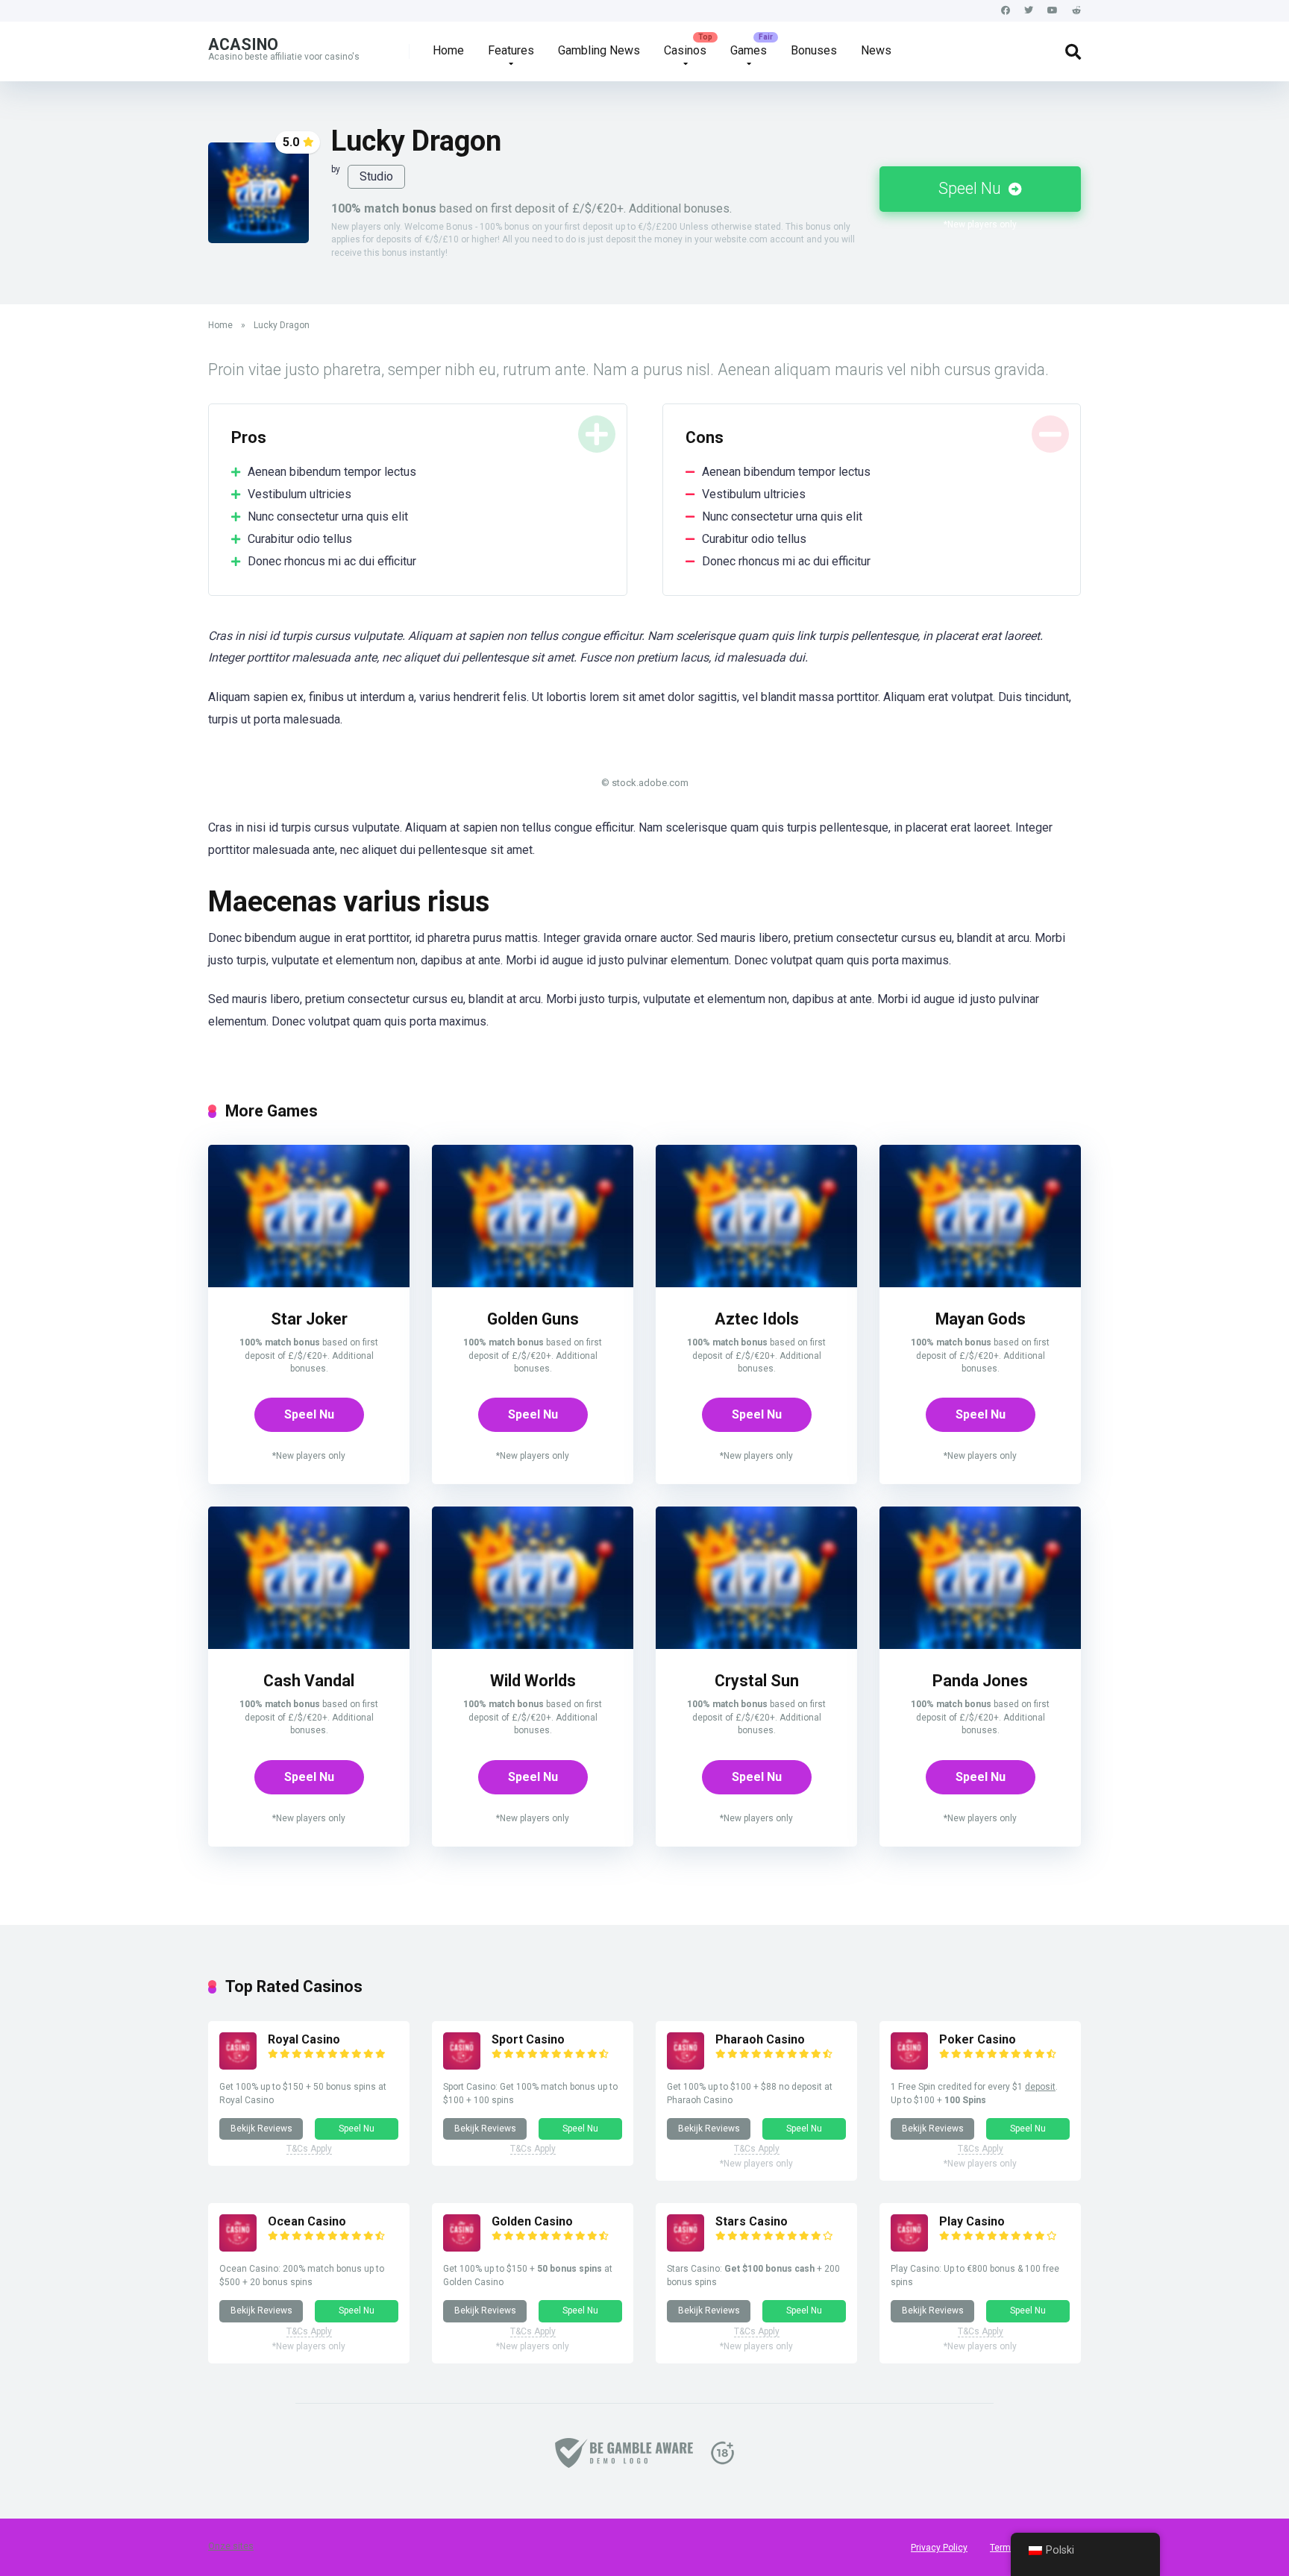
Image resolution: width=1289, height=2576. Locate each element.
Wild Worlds (533, 1681)
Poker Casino (978, 2039)
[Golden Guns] (533, 1283)
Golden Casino (532, 2221)
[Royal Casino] (238, 2065)
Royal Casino (304, 2039)
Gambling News (599, 50)
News (876, 50)
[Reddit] (1076, 11)
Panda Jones (980, 1681)
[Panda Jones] (980, 1645)
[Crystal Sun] (756, 1645)
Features (511, 50)
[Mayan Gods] (980, 1283)
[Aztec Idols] (756, 1283)
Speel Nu (972, 188)
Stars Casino (752, 2221)
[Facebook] (1006, 11)
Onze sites (231, 2546)
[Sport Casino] (462, 2065)
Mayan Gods (981, 1319)
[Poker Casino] (909, 2065)
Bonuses (814, 50)
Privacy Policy (939, 2548)
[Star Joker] (309, 1283)
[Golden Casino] (462, 2247)
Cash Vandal (309, 1681)
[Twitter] (1029, 11)
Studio (376, 176)
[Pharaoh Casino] (686, 2065)
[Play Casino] (909, 2247)
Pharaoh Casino (760, 2039)
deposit (1040, 2087)
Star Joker (309, 1319)
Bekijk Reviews (261, 2129)
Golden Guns (533, 1319)
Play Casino (972, 2221)
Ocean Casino (307, 2221)
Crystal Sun (757, 1681)
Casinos (685, 50)
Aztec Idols (757, 1319)
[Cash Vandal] (309, 1645)
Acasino (243, 44)
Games (749, 50)
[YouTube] (1053, 11)
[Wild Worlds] (533, 1645)
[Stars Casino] (686, 2247)
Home (448, 50)
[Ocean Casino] (238, 2247)
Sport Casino (528, 2039)
